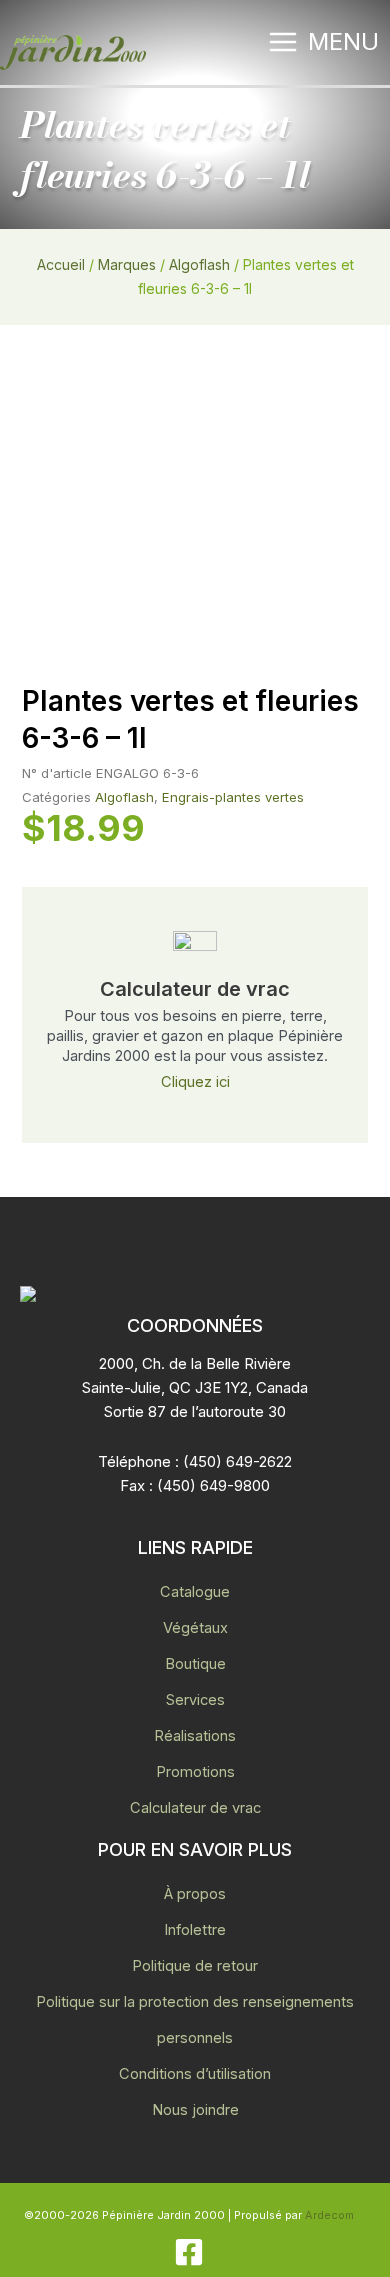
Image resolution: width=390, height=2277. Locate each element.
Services (195, 1700)
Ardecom (329, 2215)
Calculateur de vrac (195, 1808)
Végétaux (195, 1628)
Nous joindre (195, 2110)
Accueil (61, 264)
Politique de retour (195, 1966)
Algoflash (199, 264)
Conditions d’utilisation (195, 2074)
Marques (127, 264)
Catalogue (195, 1592)
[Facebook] (189, 2252)
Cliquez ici (195, 1082)
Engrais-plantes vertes (233, 797)
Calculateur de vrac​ (195, 989)
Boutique (195, 1664)
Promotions (195, 1772)
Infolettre (195, 1930)
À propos (195, 1894)
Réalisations (195, 1736)
